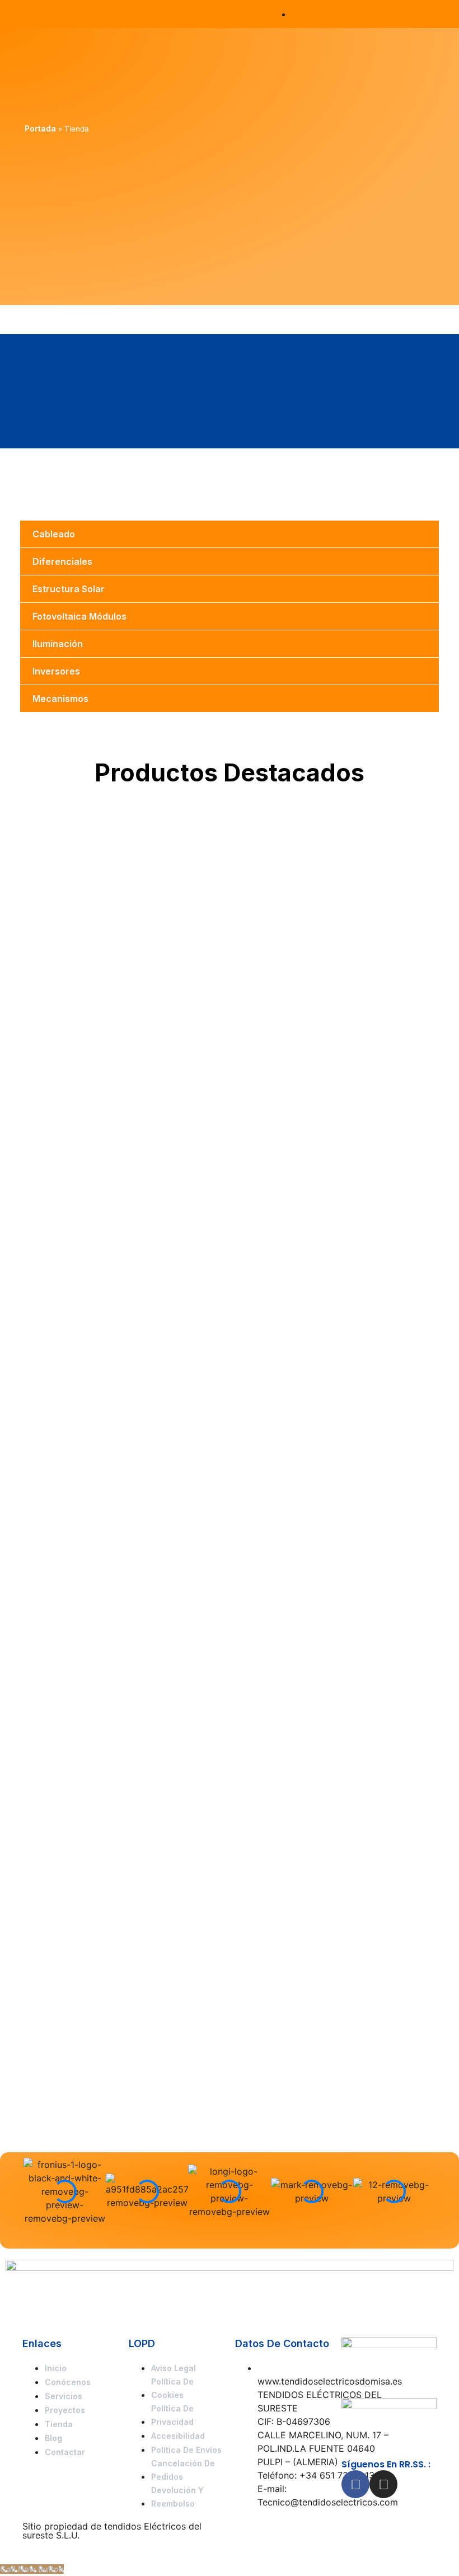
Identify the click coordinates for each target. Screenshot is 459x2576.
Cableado (54, 534)
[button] (428, 14)
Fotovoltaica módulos (79, 616)
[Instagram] (383, 2484)
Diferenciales (62, 561)
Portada (40, 128)
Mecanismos (60, 699)
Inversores (56, 671)
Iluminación (58, 644)
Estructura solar (69, 589)
